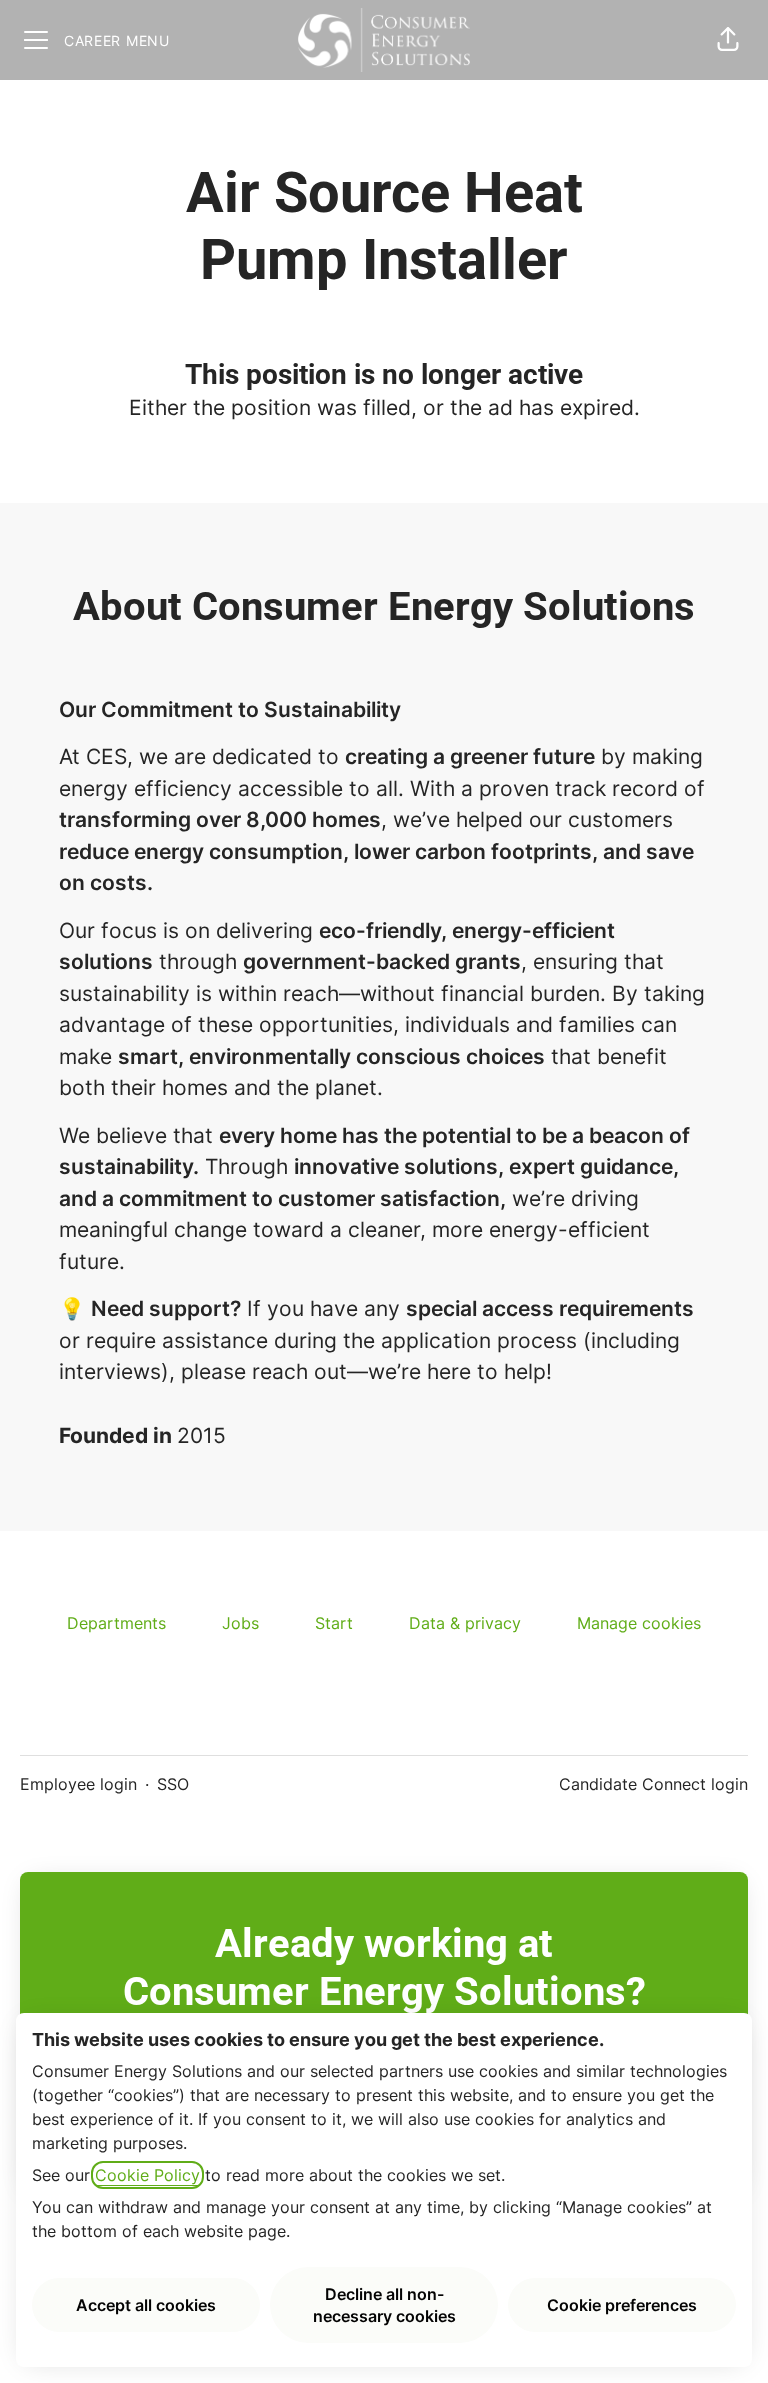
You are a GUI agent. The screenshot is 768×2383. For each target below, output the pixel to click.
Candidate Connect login (653, 1784)
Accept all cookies (146, 2305)
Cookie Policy (147, 2175)
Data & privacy (465, 1623)
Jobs (240, 1623)
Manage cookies (639, 1623)
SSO (173, 1784)
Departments (116, 1623)
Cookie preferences (622, 2305)
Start (334, 1623)
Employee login (78, 1784)
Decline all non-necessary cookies (384, 2305)
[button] (728, 40)
